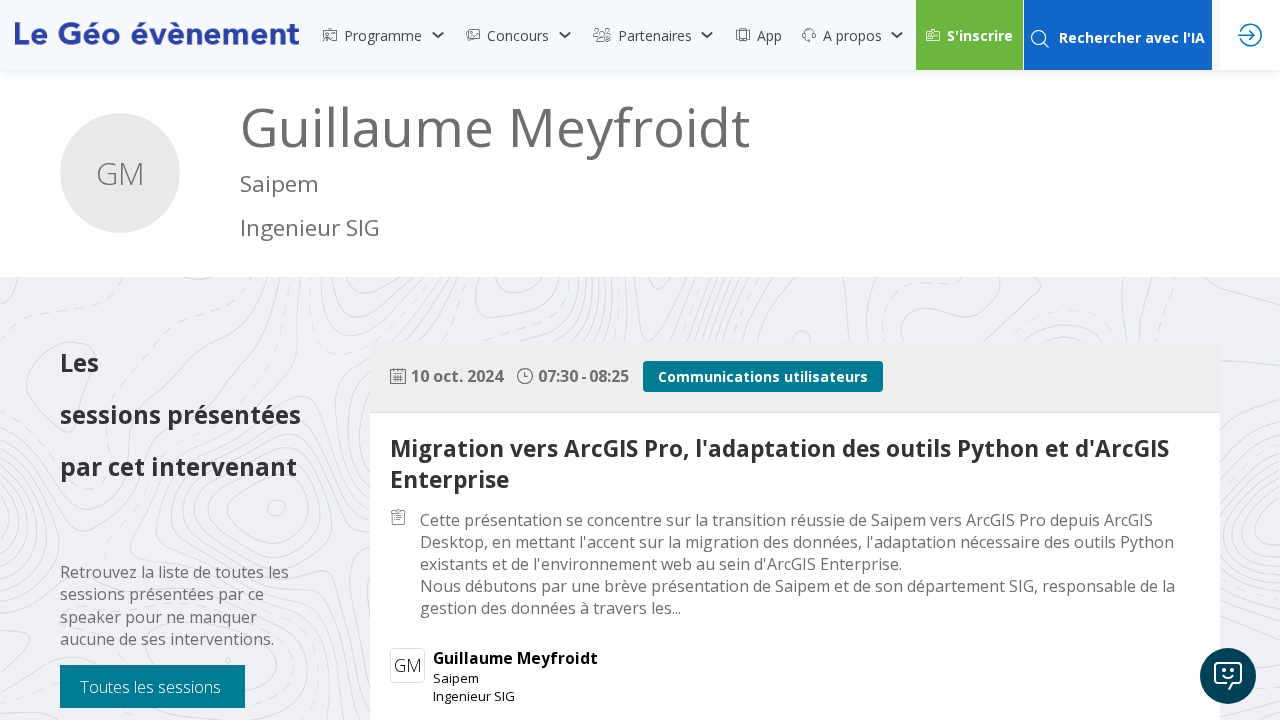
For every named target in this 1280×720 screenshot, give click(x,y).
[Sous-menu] (437, 35)
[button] (969, 35)
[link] (384, 35)
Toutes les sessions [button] (150, 686)
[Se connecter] (1250, 35)
